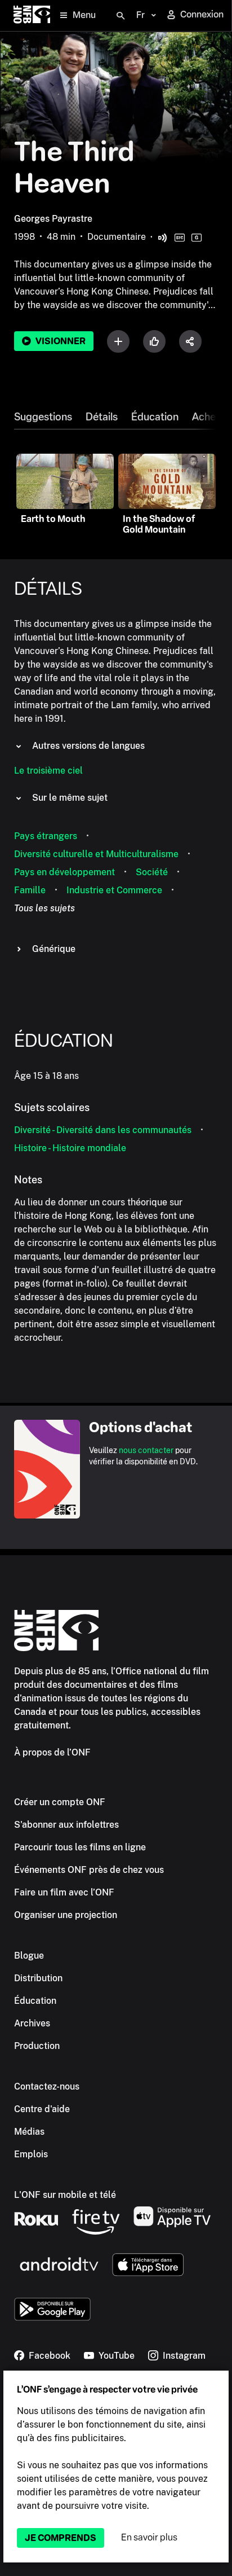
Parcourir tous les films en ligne (80, 1847)
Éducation (155, 417)
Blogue (29, 1956)
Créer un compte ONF (60, 1802)
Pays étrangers (46, 836)
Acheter (211, 417)
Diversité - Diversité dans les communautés (103, 1130)
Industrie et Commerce (114, 890)
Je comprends (61, 2538)
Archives (32, 2023)
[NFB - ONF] (32, 16)
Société (152, 872)
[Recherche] (121, 16)
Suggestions (43, 417)
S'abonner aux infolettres (66, 1825)
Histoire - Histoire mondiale (70, 1148)
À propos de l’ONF (52, 1752)
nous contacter (146, 1450)
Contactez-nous (47, 2086)
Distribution (38, 1978)
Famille (30, 890)
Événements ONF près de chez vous (89, 1870)
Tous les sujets (44, 908)
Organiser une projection (66, 1915)
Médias (29, 2132)
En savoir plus (149, 2537)
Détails (102, 417)
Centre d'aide (42, 2109)
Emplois (31, 2154)
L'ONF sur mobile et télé (65, 2195)
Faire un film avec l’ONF (64, 1892)
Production (37, 2046)
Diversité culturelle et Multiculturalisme (96, 854)
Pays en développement (64, 872)
